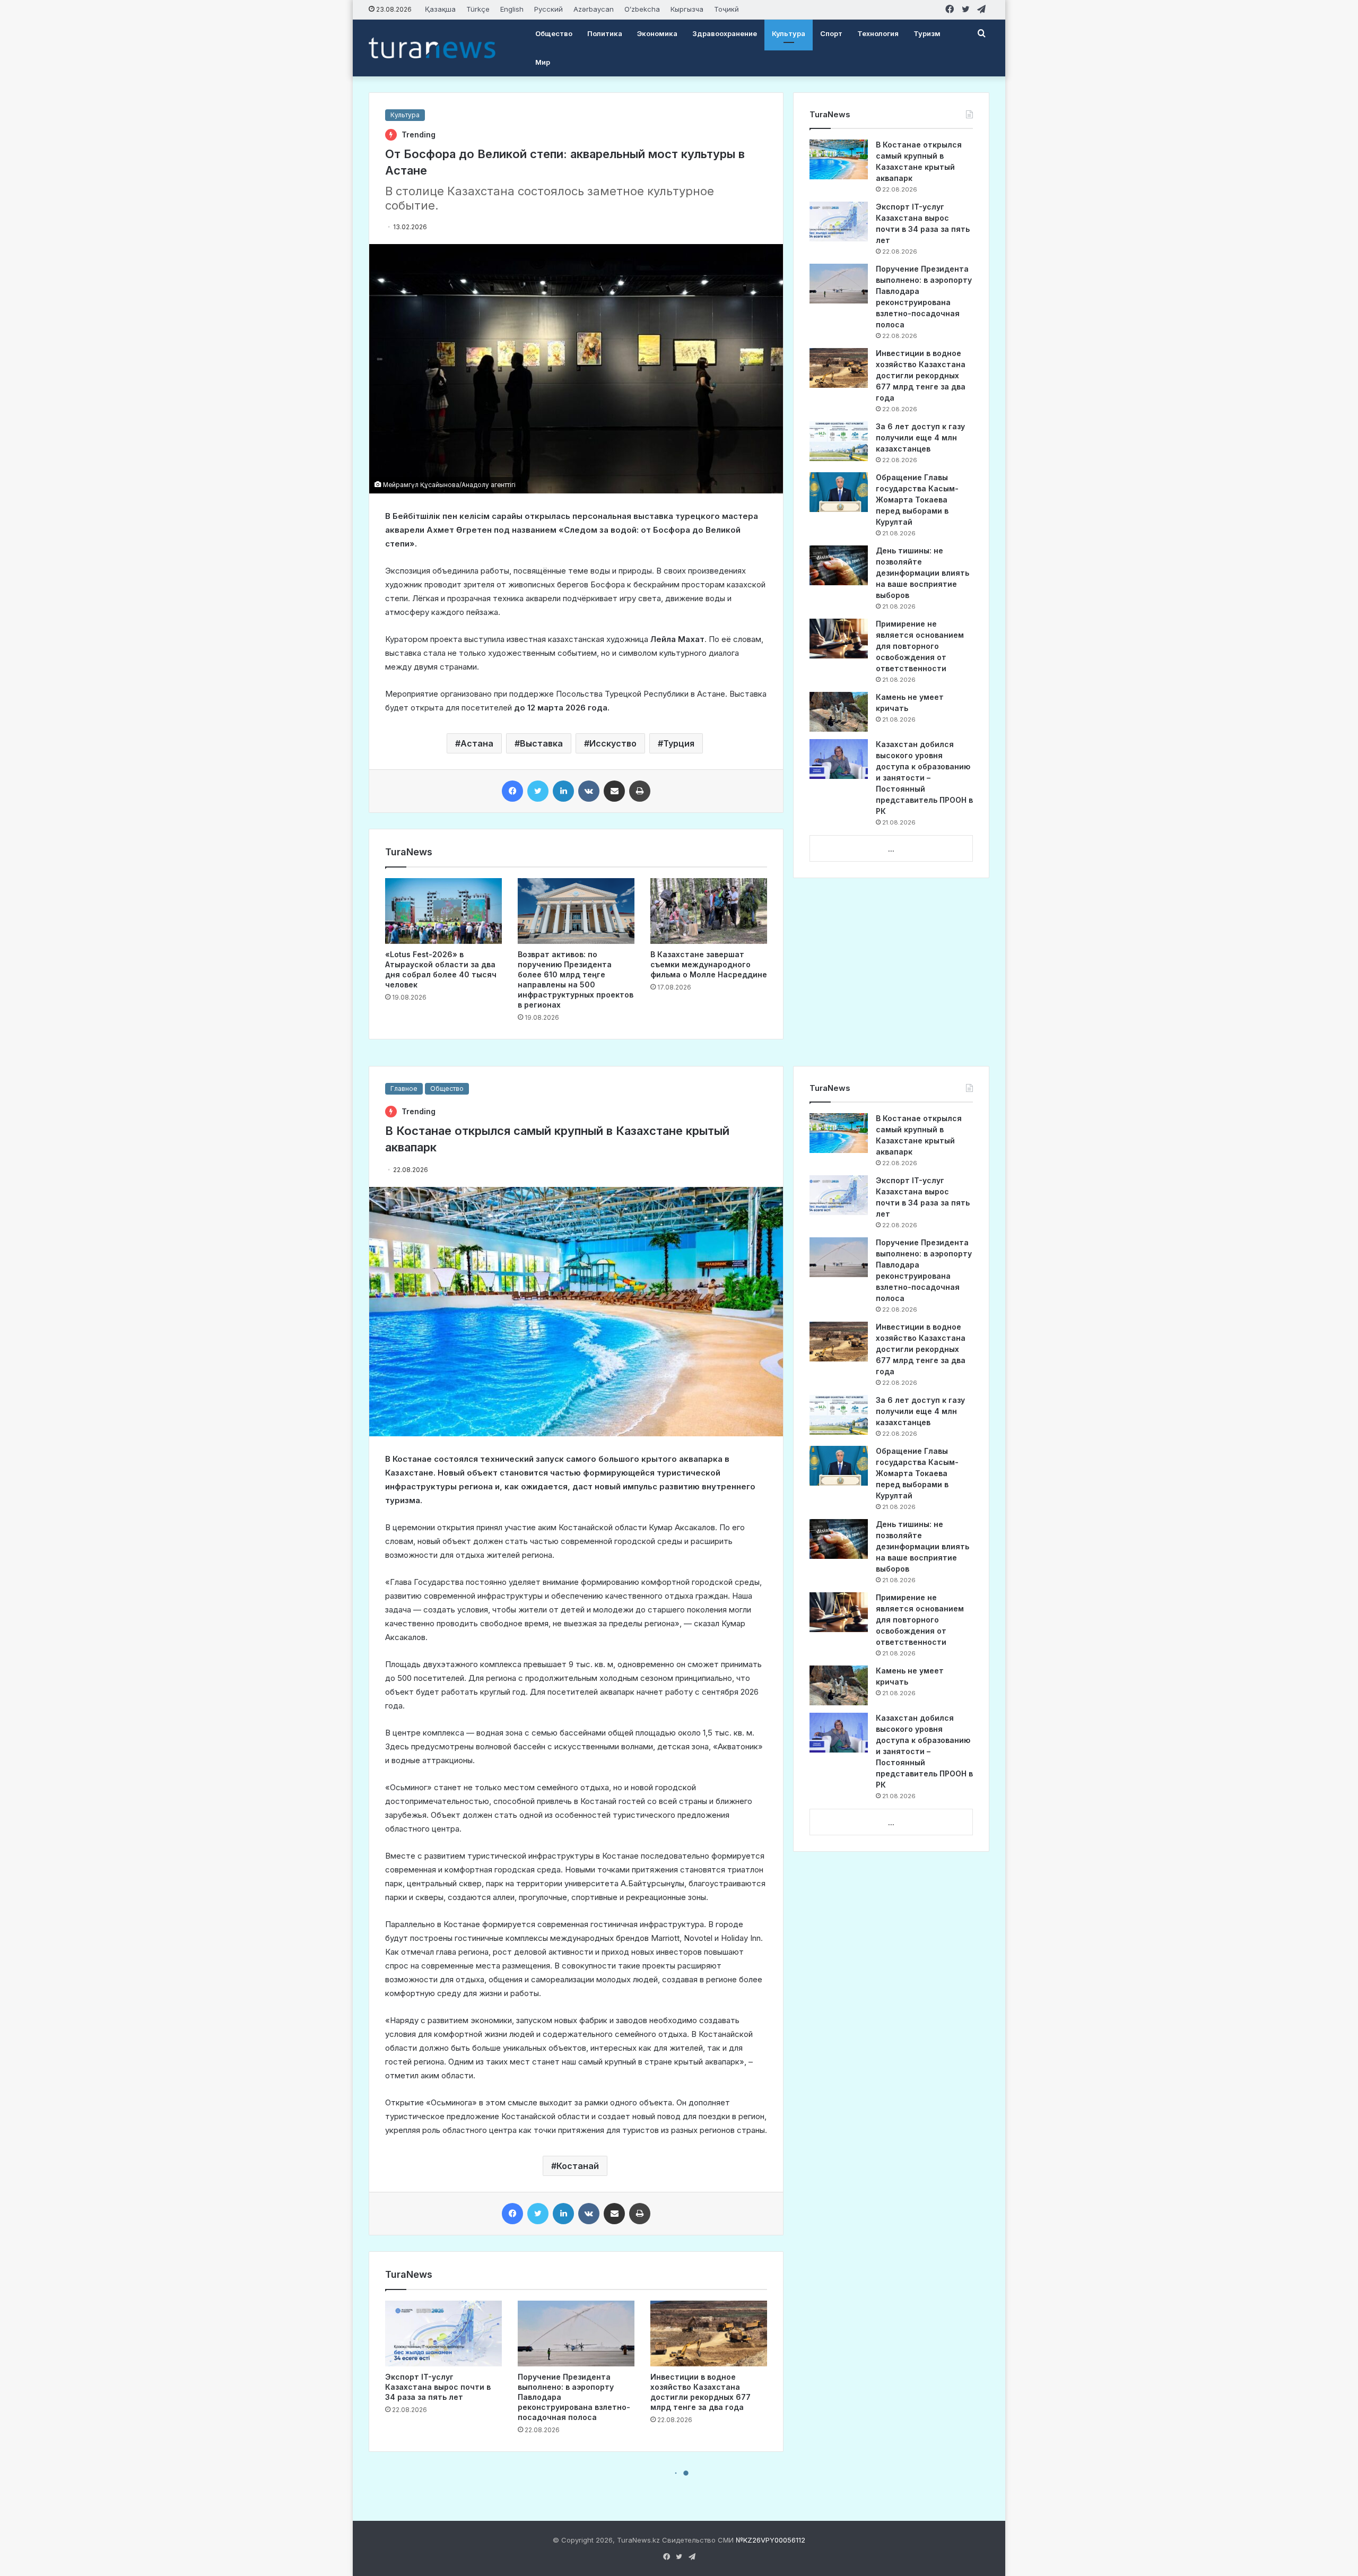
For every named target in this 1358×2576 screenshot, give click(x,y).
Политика (605, 33)
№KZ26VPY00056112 (771, 2540)
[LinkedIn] (563, 791)
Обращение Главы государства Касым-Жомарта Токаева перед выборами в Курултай (917, 500)
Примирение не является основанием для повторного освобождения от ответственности (920, 646)
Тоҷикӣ (726, 9)
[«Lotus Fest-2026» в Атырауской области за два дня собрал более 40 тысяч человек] (443, 911)
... (891, 849)
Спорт (831, 33)
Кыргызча (687, 9)
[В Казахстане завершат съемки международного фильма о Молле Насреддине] (709, 911)
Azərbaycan (594, 9)
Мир (543, 62)
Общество (554, 33)
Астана (477, 743)
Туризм (927, 33)
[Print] (640, 791)
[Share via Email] (614, 791)
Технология (878, 33)
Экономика (657, 33)
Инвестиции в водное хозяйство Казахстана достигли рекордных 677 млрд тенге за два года (921, 375)
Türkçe (478, 9)
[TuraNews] (432, 48)
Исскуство (613, 743)
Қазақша (440, 9)
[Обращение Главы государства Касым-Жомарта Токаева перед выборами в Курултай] (839, 492)
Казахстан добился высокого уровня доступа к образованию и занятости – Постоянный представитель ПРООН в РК (924, 778)
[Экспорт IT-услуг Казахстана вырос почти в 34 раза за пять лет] (839, 222)
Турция (679, 743)
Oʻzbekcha (642, 9)
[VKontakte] (589, 791)
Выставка (541, 743)
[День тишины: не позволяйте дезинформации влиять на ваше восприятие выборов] (839, 565)
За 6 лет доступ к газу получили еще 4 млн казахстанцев (920, 437)
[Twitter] (538, 791)
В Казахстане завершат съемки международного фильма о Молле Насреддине (709, 964)
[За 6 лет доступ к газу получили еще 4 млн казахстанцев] (839, 441)
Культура (789, 33)
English (512, 9)
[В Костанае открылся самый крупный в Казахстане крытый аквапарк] (839, 159)
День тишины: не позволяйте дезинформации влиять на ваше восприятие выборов (922, 573)
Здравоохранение (725, 33)
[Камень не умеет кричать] (839, 712)
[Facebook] (512, 791)
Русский (549, 9)
